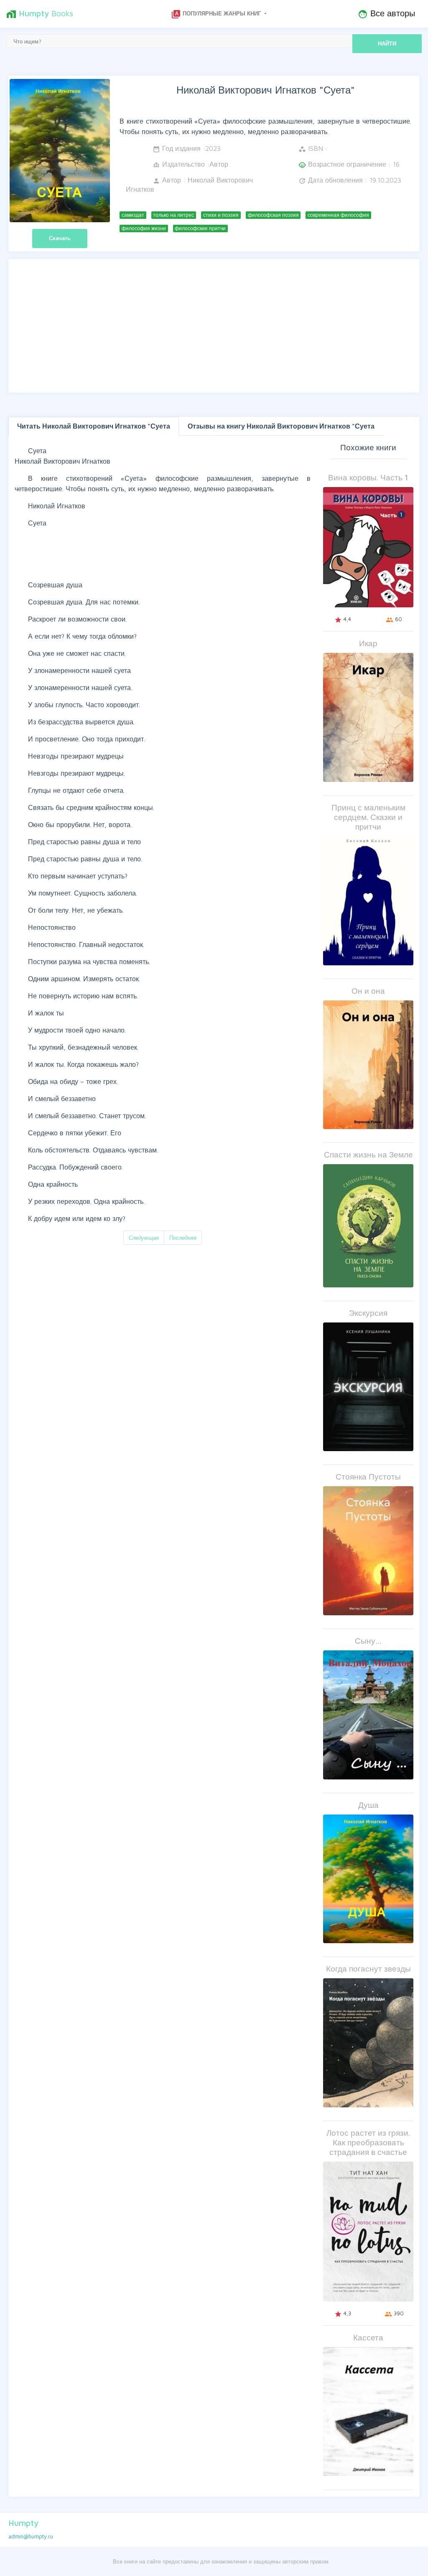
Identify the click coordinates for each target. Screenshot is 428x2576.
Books (40, 14)
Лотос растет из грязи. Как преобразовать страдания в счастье (368, 2142)
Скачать (60, 238)
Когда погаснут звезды (368, 1968)
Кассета (368, 2337)
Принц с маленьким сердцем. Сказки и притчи (368, 817)
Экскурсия (368, 1313)
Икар (368, 643)
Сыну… (368, 1641)
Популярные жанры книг (217, 14)
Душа (368, 1805)
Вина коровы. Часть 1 (368, 477)
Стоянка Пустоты (368, 1476)
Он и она (368, 991)
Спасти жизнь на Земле (368, 1154)
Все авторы (386, 14)
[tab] (94, 426)
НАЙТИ (387, 43)
